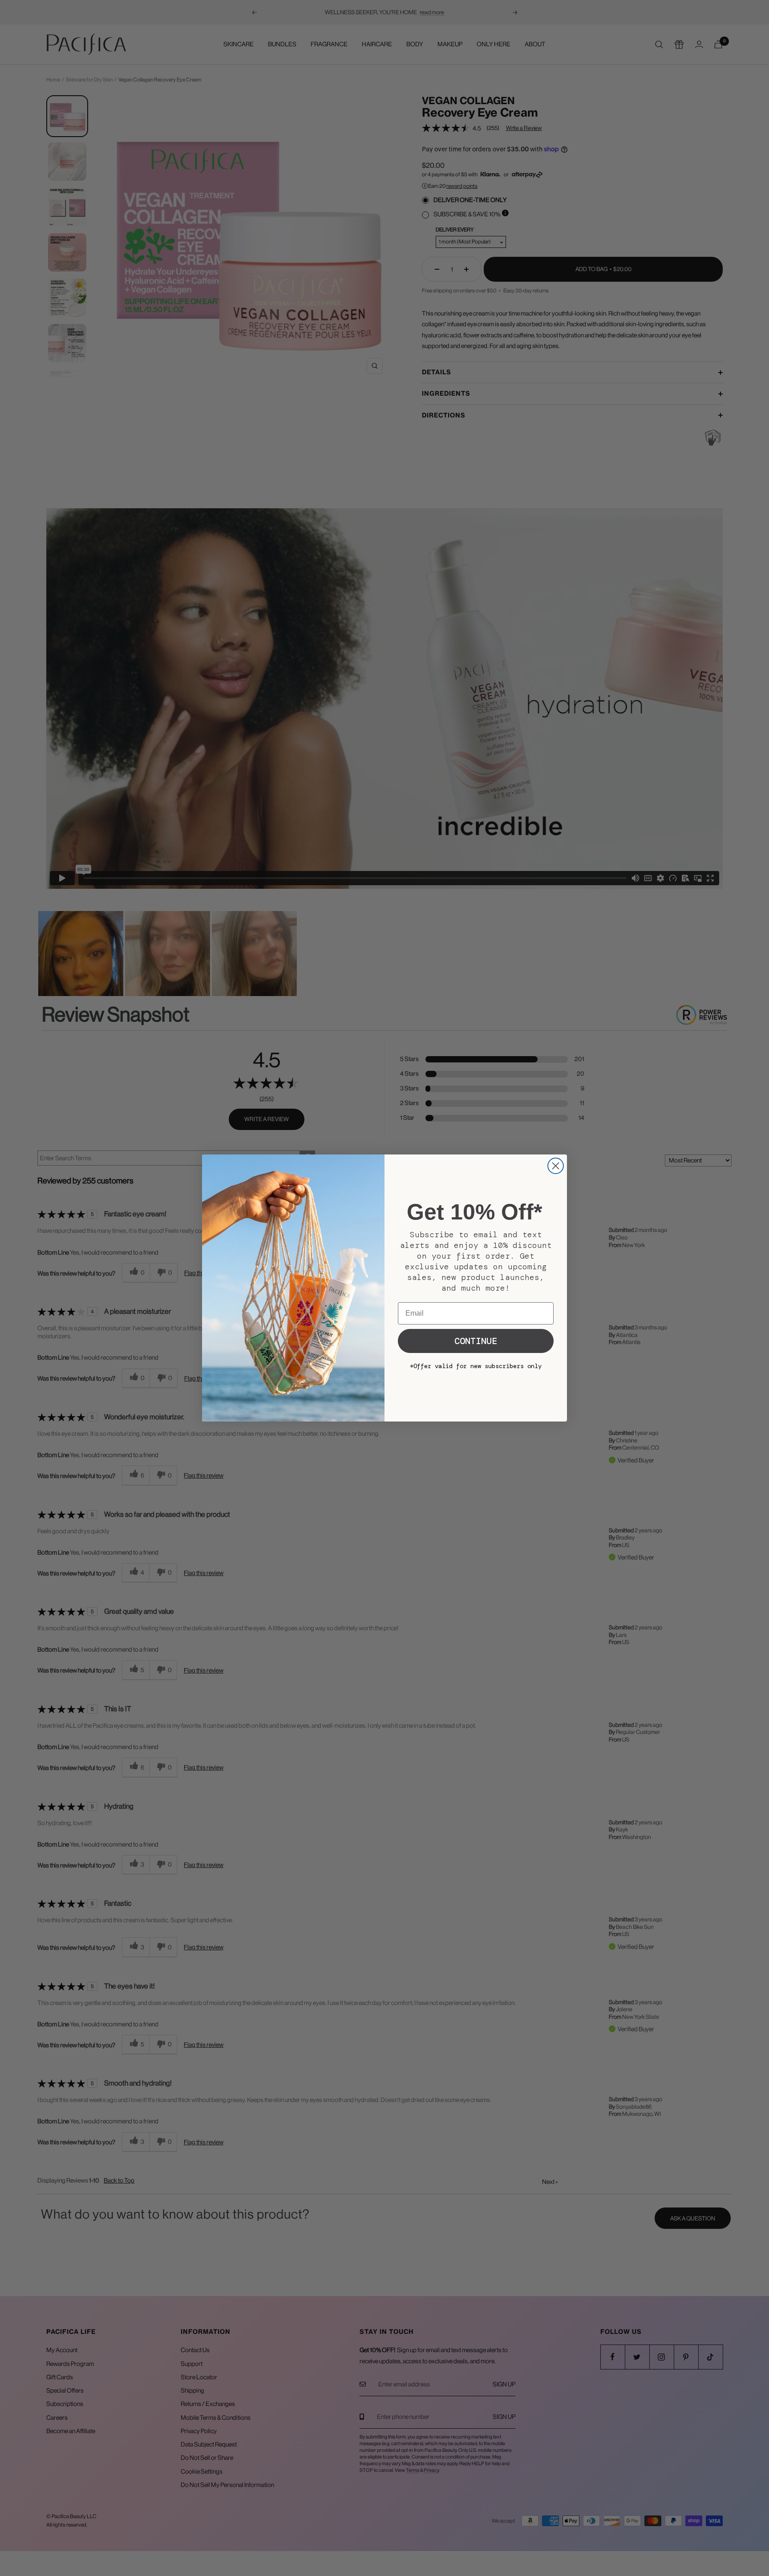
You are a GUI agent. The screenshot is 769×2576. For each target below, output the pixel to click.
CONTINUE (476, 1341)
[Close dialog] (556, 1166)
